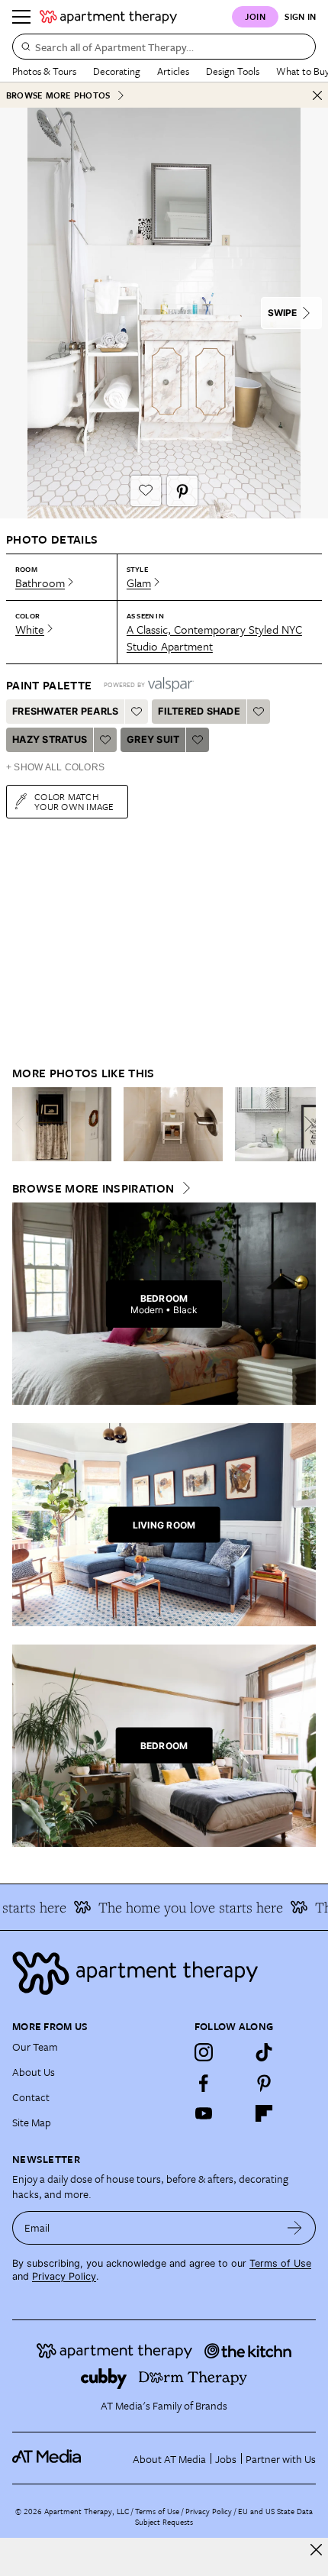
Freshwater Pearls (65, 711)
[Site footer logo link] (164, 1973)
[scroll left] (24, 1124)
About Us (34, 2072)
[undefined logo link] (108, 17)
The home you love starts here (181, 1907)
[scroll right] (304, 1124)
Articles (173, 71)
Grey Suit (153, 739)
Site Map (32, 2122)
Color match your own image (74, 801)
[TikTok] (264, 2052)
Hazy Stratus (50, 739)
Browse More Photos (58, 95)
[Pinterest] (264, 2083)
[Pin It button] (182, 491)
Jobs (226, 2459)
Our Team (35, 2047)
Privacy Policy (64, 2276)
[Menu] (21, 17)
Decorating (117, 71)
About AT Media (169, 2459)
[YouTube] (204, 2113)
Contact (31, 2097)
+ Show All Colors (55, 767)
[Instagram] (204, 2052)
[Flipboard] (264, 2113)
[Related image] (62, 1125)
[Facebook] (204, 2083)
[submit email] (295, 2228)
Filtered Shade (199, 711)
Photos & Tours (44, 71)
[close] (316, 2550)
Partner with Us (281, 2459)
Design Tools (233, 71)
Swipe (282, 313)
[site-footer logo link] (47, 2458)
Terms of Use (280, 2263)
